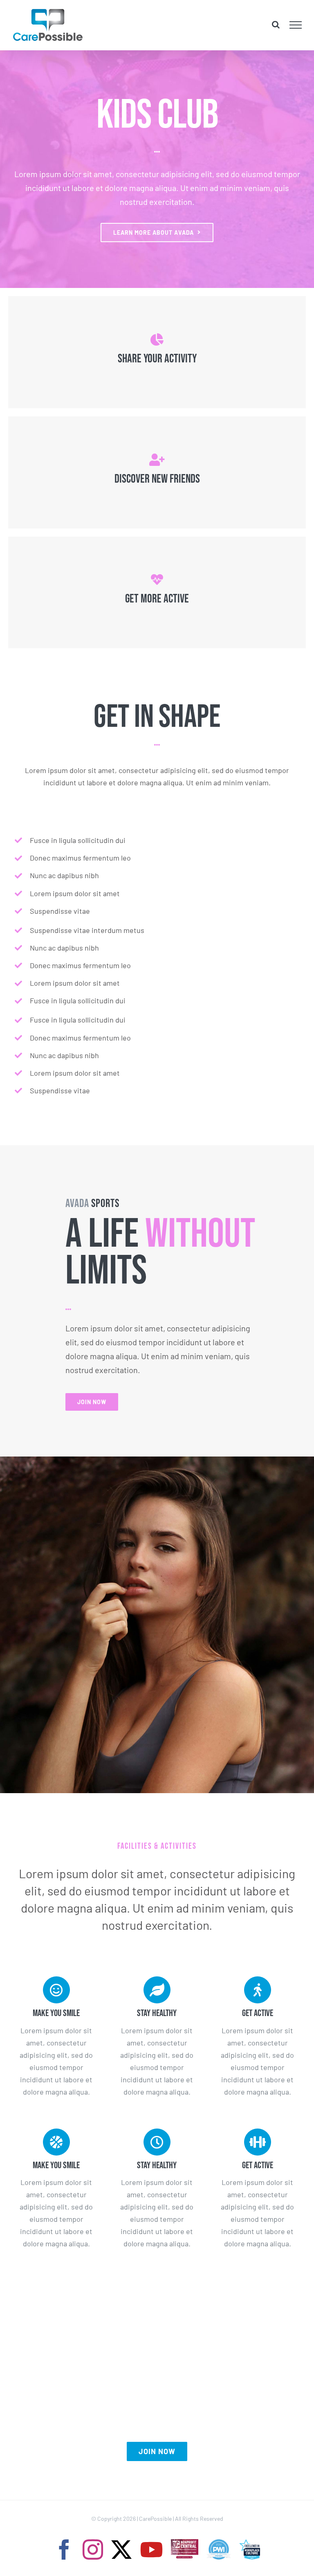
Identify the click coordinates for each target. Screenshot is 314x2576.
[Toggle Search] (276, 25)
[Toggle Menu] (296, 25)
